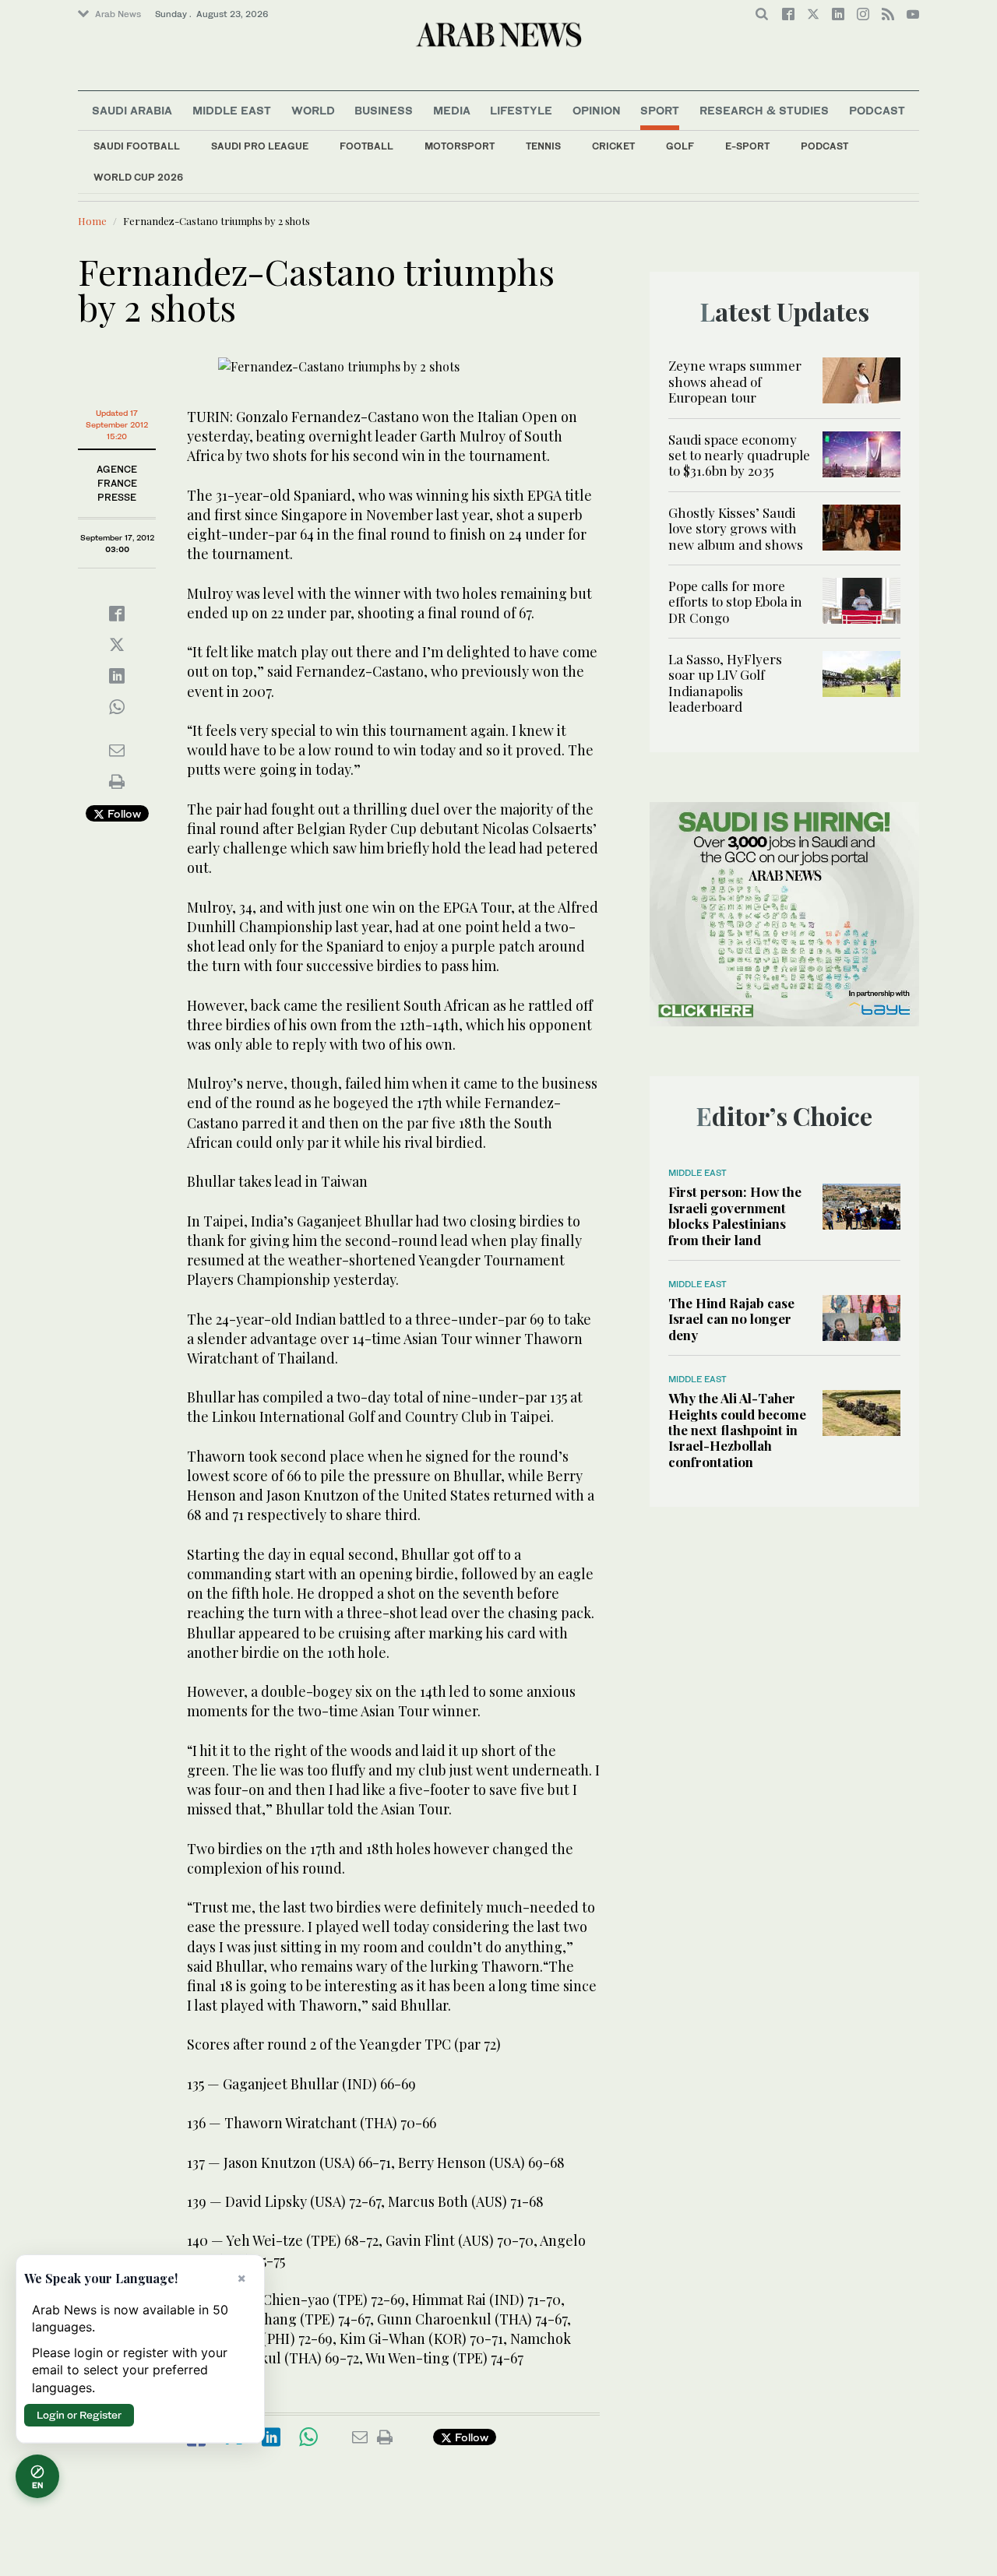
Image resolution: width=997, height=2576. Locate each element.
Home (92, 221)
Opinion (597, 110)
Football (366, 146)
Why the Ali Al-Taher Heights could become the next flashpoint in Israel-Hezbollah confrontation (737, 1430)
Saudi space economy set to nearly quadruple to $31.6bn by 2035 (739, 455)
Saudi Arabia (132, 110)
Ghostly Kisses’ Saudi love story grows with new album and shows (736, 528)
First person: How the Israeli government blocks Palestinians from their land (735, 1215)
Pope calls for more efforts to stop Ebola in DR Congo (735, 602)
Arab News (118, 14)
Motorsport (460, 146)
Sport (660, 110)
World (313, 110)
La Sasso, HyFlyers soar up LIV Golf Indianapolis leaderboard (725, 683)
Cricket (613, 146)
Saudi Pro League (260, 146)
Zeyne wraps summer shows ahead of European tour (735, 381)
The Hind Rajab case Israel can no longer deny (731, 1319)
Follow (123, 813)
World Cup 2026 (138, 177)
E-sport (747, 146)
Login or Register (79, 2415)
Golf (680, 146)
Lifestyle (521, 110)
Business (384, 110)
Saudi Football (137, 146)
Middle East (232, 110)
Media (452, 110)
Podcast (824, 146)
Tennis (543, 146)
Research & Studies (764, 110)
